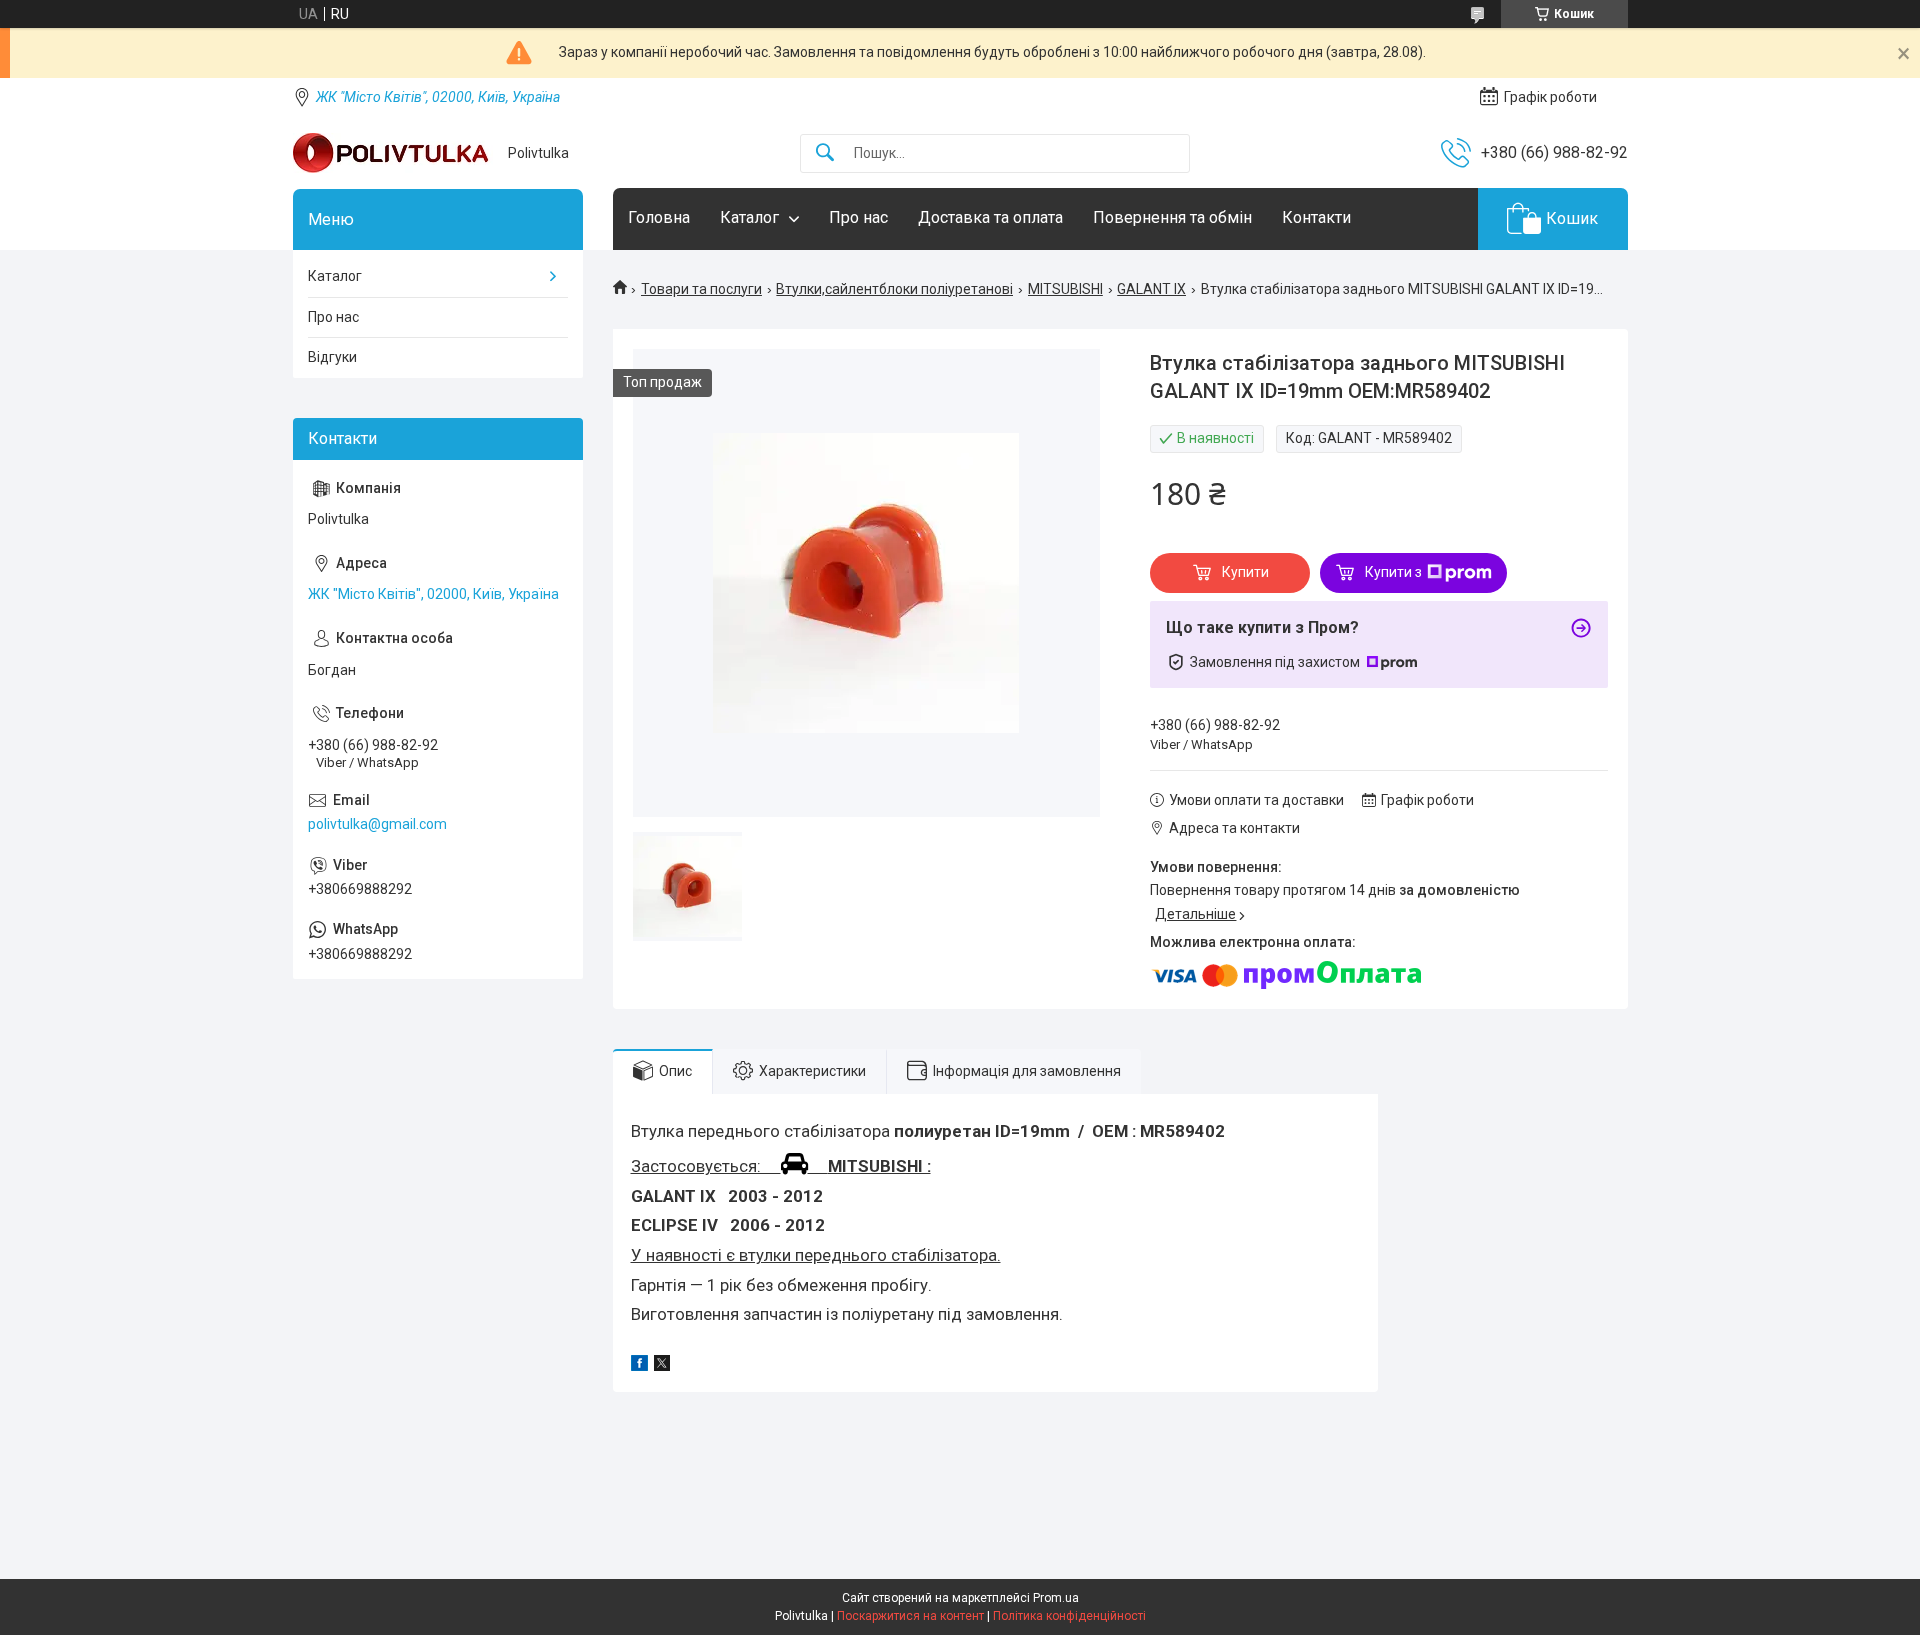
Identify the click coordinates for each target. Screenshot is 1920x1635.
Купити (1245, 572)
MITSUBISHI (1065, 289)
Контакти (1316, 217)
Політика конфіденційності (1069, 1616)
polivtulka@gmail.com (377, 824)
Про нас (858, 217)
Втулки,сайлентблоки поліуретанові (894, 289)
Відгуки (332, 357)
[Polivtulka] (393, 153)
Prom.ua (1056, 1598)
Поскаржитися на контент (910, 1616)
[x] (662, 1366)
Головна (659, 217)
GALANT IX (1151, 289)
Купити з (1393, 572)
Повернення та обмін (1172, 217)
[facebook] (639, 1366)
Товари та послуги (701, 289)
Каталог (749, 217)
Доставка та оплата (990, 217)
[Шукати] (825, 153)
